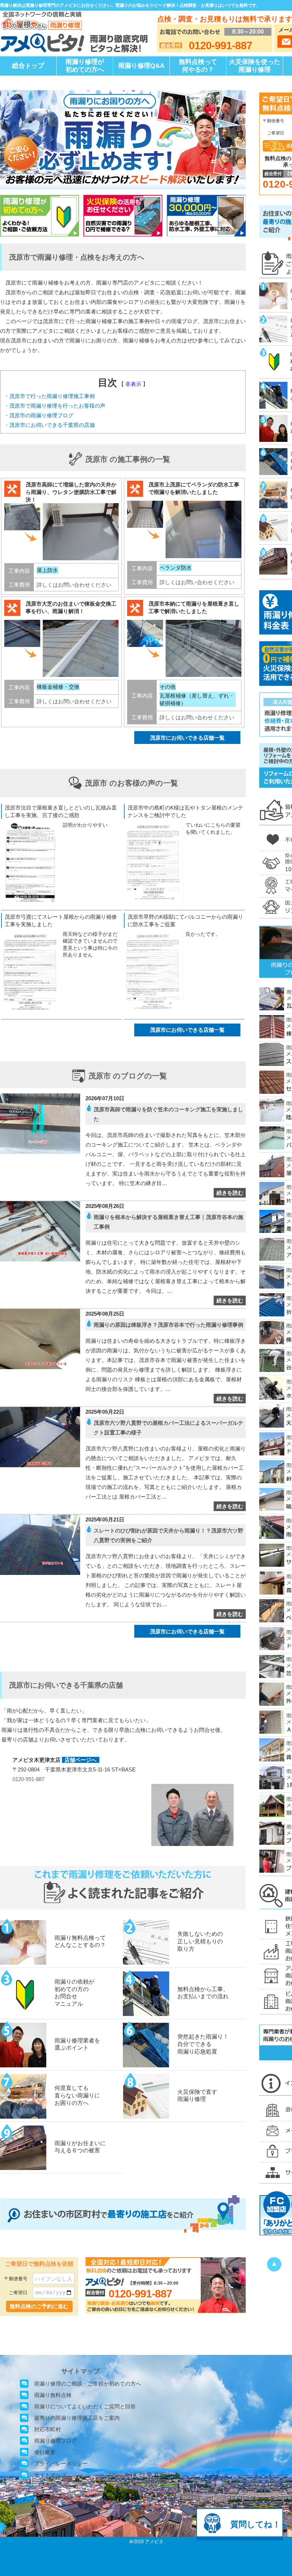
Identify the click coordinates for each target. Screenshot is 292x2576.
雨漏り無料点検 (53, 2395)
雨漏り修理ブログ (56, 2441)
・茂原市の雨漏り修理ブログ (39, 415)
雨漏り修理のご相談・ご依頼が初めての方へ (88, 2384)
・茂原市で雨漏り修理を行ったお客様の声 (55, 406)
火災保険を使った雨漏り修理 (255, 66)
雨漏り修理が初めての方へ (85, 66)
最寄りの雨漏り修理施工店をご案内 (77, 2418)
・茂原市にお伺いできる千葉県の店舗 (49, 425)
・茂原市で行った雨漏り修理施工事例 (49, 396)
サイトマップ (50, 2475)
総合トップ (28, 66)
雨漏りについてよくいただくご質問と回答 (85, 2406)
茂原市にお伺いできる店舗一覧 (187, 738)
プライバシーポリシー (61, 2463)
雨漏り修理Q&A (141, 66)
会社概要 (45, 2452)
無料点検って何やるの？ (198, 66)
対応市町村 (48, 2429)
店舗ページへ (80, 1760)
